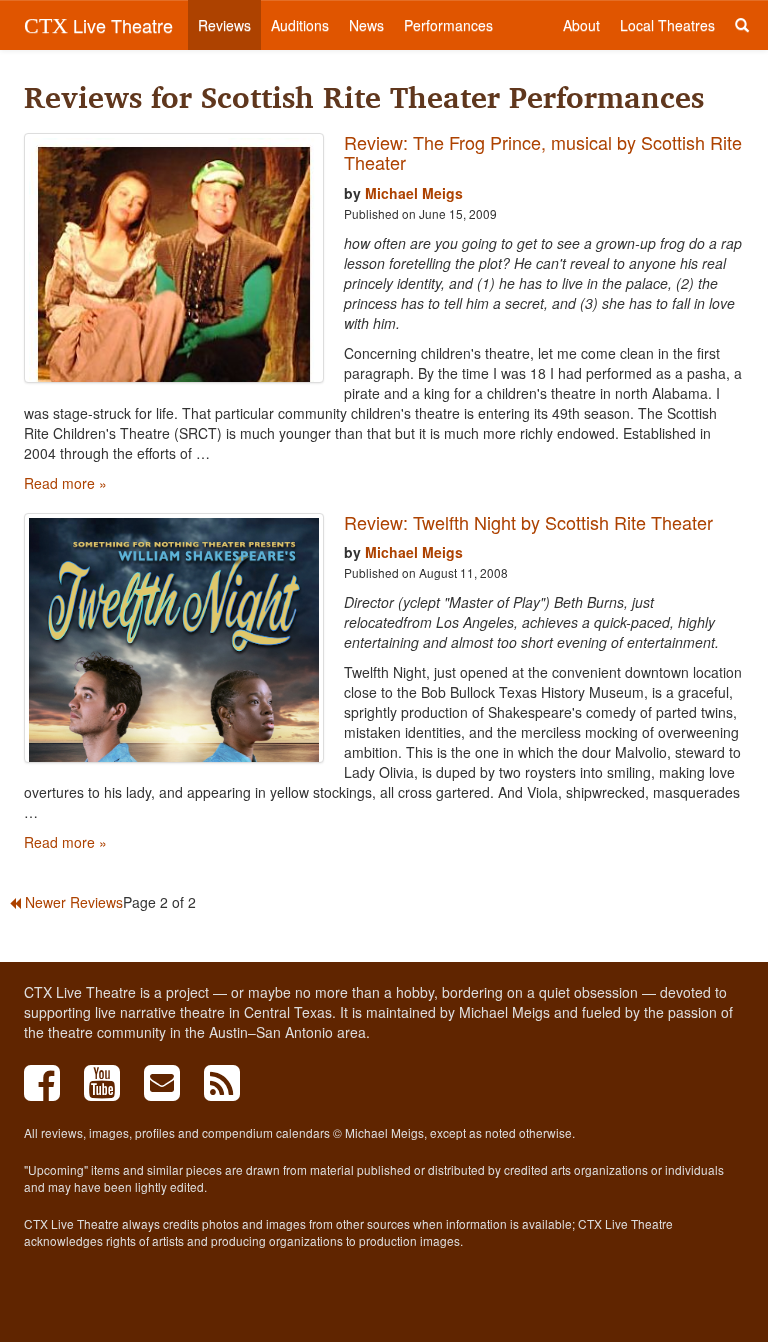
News (366, 25)
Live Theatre (98, 25)
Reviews (224, 25)
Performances (448, 25)
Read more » (65, 483)
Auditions (300, 25)
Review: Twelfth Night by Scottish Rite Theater (528, 522)
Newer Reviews (72, 902)
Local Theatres (667, 25)
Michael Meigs (414, 193)
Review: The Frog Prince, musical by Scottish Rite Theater (543, 152)
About (581, 25)
